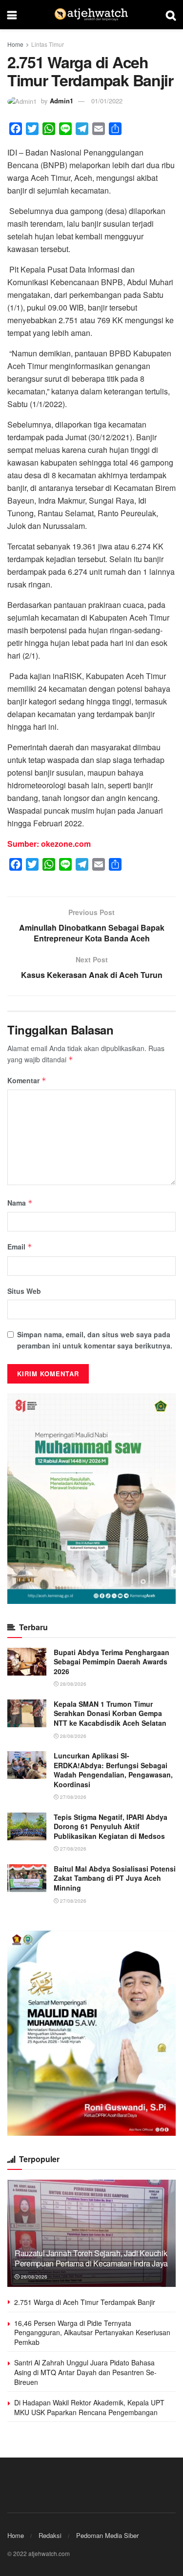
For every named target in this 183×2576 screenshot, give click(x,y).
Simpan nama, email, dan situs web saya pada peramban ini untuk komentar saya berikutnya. (95, 1340)
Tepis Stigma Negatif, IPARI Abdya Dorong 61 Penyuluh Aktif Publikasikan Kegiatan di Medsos (111, 1826)
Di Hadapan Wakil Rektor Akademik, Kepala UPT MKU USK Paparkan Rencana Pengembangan (89, 2407)
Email (20, 1247)
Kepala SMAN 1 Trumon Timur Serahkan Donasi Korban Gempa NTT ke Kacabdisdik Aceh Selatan (110, 1713)
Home (15, 44)
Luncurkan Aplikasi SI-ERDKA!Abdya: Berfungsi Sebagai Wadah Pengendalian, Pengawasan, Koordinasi (113, 1770)
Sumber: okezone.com (49, 844)
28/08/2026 (72, 1684)
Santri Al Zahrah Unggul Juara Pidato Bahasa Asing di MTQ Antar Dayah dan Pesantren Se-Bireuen (85, 2372)
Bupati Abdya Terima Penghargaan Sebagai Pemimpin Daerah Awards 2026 (112, 1662)
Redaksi (50, 2535)
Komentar (27, 1080)
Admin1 (61, 101)
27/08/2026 (72, 1797)
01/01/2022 (107, 101)
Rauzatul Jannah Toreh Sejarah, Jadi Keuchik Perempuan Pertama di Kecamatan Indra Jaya (91, 2258)
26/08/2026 (33, 2277)
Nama (20, 1203)
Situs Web (24, 1291)
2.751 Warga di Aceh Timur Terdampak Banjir (85, 2302)
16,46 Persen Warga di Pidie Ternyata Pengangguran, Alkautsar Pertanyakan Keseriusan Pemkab (92, 2332)
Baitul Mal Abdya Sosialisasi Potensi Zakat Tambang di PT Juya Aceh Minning (115, 1878)
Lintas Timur (48, 44)
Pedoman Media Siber (107, 2535)
